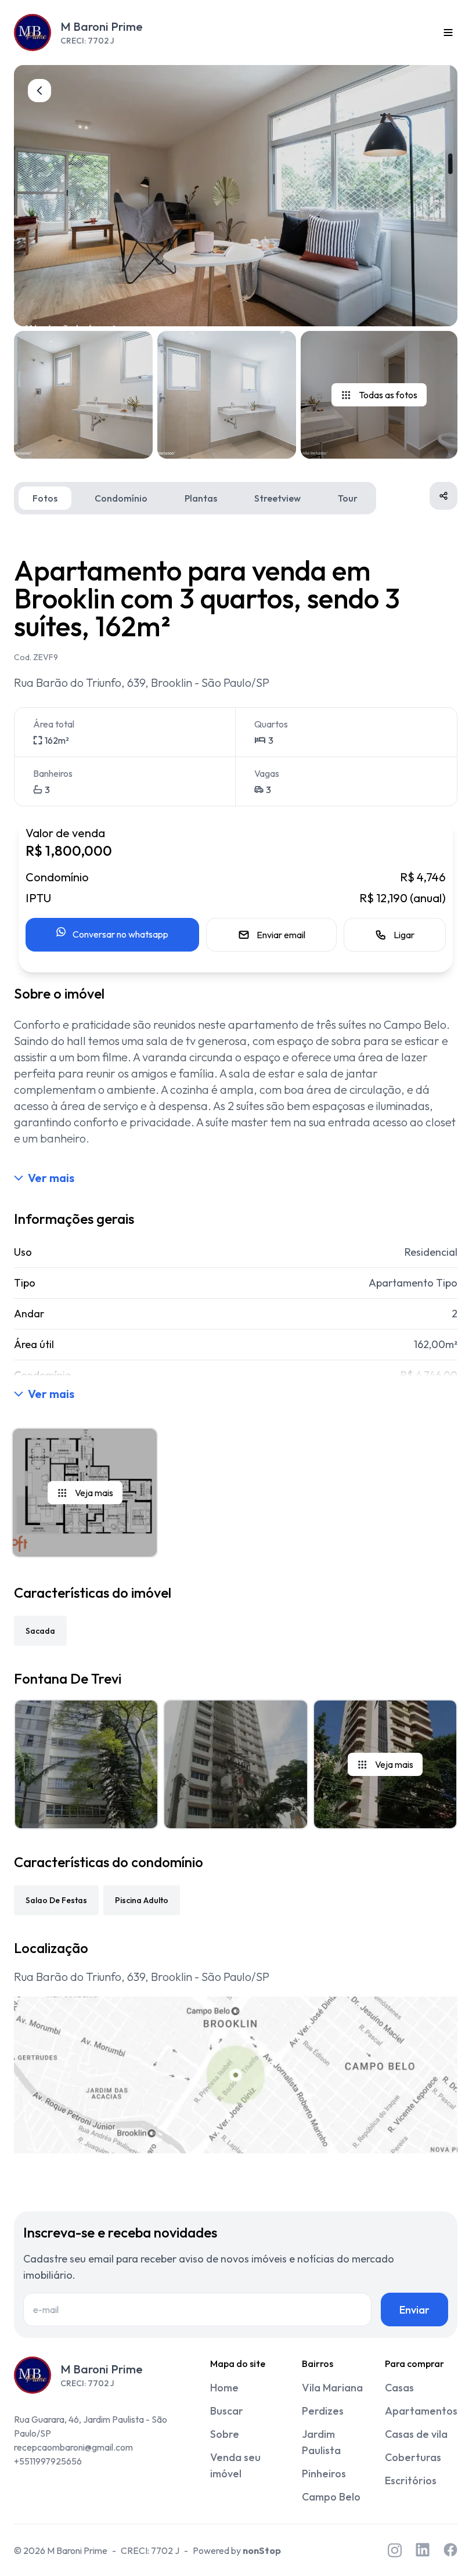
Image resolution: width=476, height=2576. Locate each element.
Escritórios (411, 2480)
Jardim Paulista (321, 2442)
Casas (399, 2388)
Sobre (225, 2434)
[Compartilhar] (443, 496)
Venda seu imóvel (235, 2465)
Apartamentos (421, 2411)
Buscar (227, 2411)
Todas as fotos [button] (388, 395)
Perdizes (323, 2411)
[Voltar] (39, 91)
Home (224, 2388)
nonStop (262, 2550)
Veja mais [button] (94, 1493)
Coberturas (413, 2457)
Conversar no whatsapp (120, 934)
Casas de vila (416, 2434)
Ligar (404, 935)
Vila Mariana (332, 2388)
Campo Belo (331, 2497)
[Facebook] (450, 2550)
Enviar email (281, 935)
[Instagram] (395, 2550)
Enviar (414, 2310)
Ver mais (51, 1178)
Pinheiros (324, 2474)
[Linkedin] (423, 2550)
